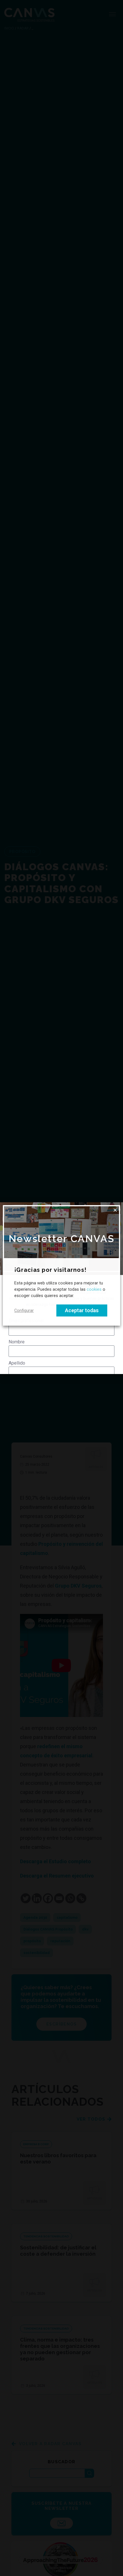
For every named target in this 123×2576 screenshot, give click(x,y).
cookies (94, 1290)
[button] (115, 1210)
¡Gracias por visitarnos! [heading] (50, 1270)
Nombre (17, 1342)
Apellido (17, 1363)
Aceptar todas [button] (82, 1310)
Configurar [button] (24, 1310)
